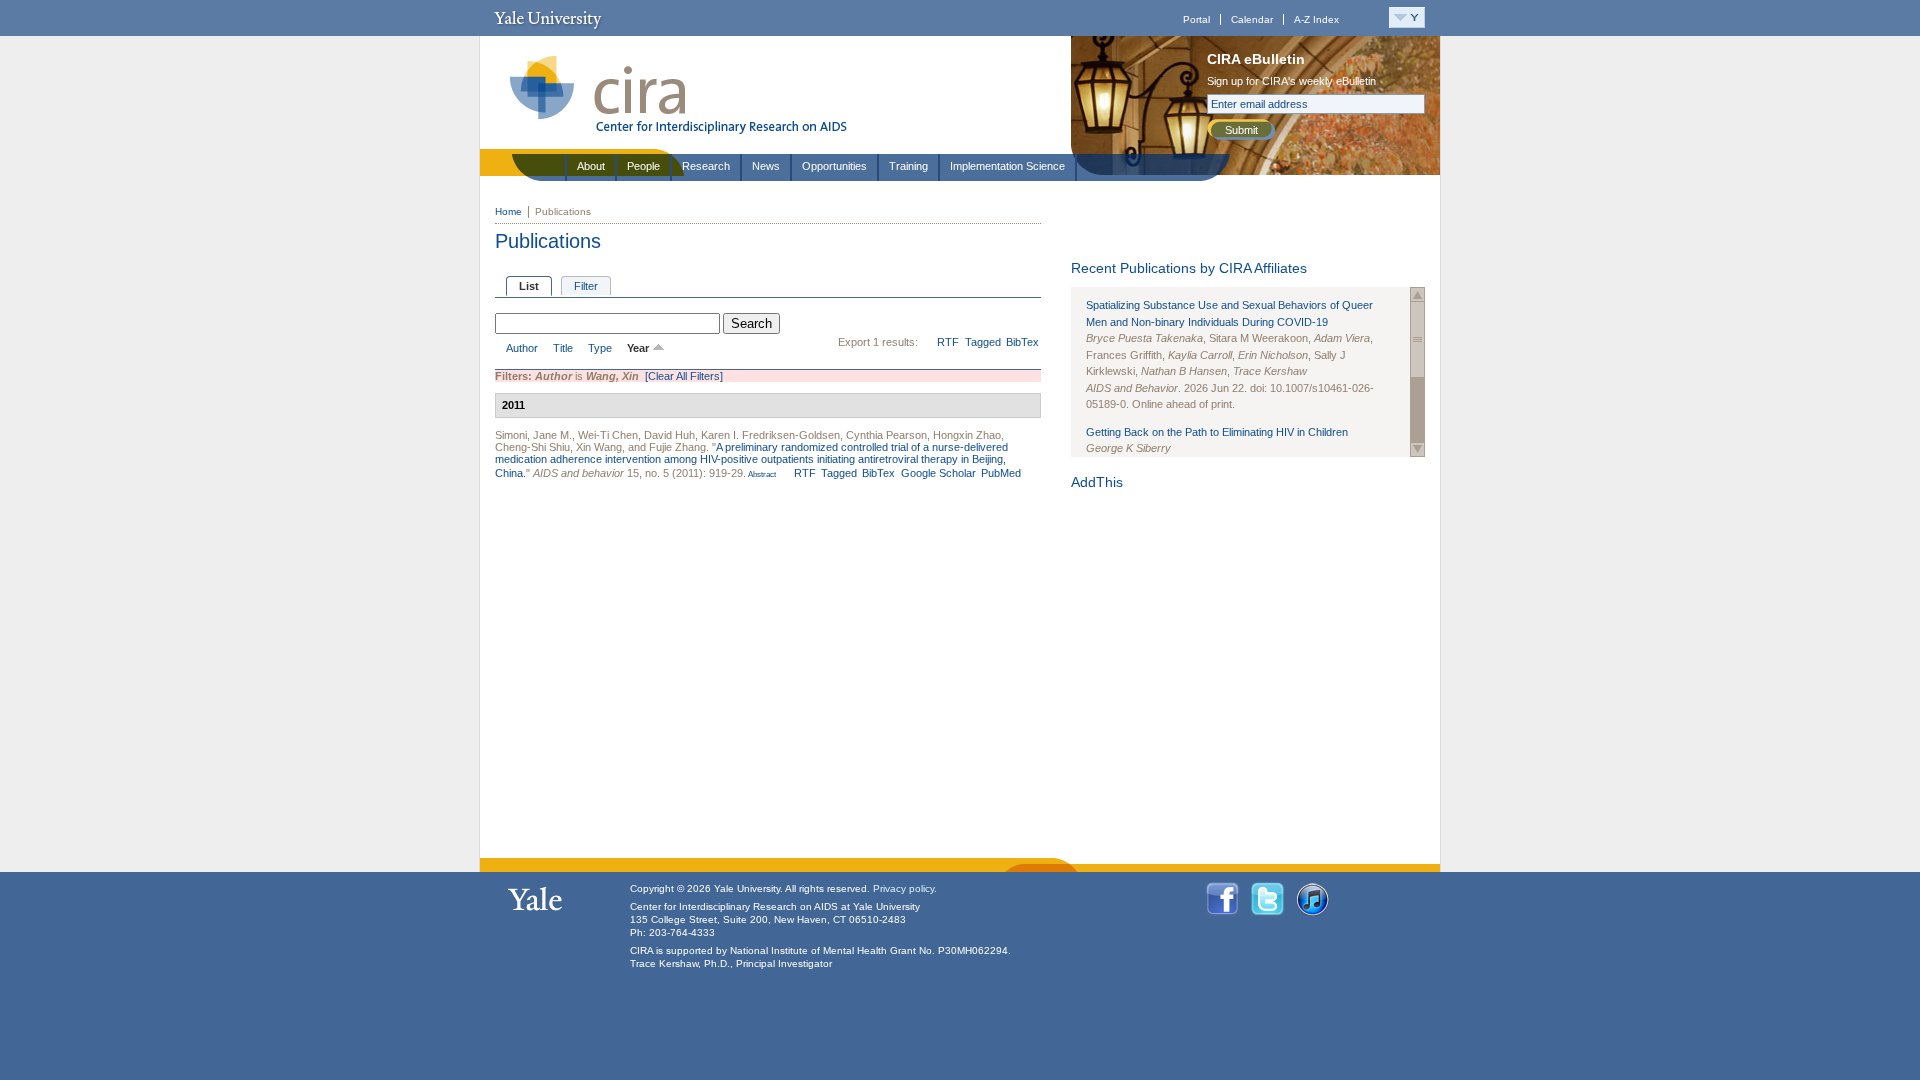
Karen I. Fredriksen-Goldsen (770, 435)
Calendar (1252, 19)
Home (508, 211)
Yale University (547, 18)
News (766, 166)
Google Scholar (938, 473)
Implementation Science (1007, 166)
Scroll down (1417, 449)
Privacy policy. (905, 888)
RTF (948, 342)
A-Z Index (1316, 19)
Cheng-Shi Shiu (532, 447)
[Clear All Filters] (684, 376)
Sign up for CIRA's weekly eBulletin (1291, 81)
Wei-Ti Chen (608, 435)
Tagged (983, 342)
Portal (1196, 19)
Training (908, 166)
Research (706, 166)
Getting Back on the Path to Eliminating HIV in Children (1217, 432)
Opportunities (834, 166)
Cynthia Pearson (886, 435)
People (643, 166)
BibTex (1022, 342)
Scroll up (1417, 294)
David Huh (669, 435)
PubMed (1001, 473)
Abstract (761, 474)
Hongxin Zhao (967, 435)
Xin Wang (599, 447)
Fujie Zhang (677, 447)
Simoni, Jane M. (533, 435)
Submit (1241, 130)
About (591, 166)
